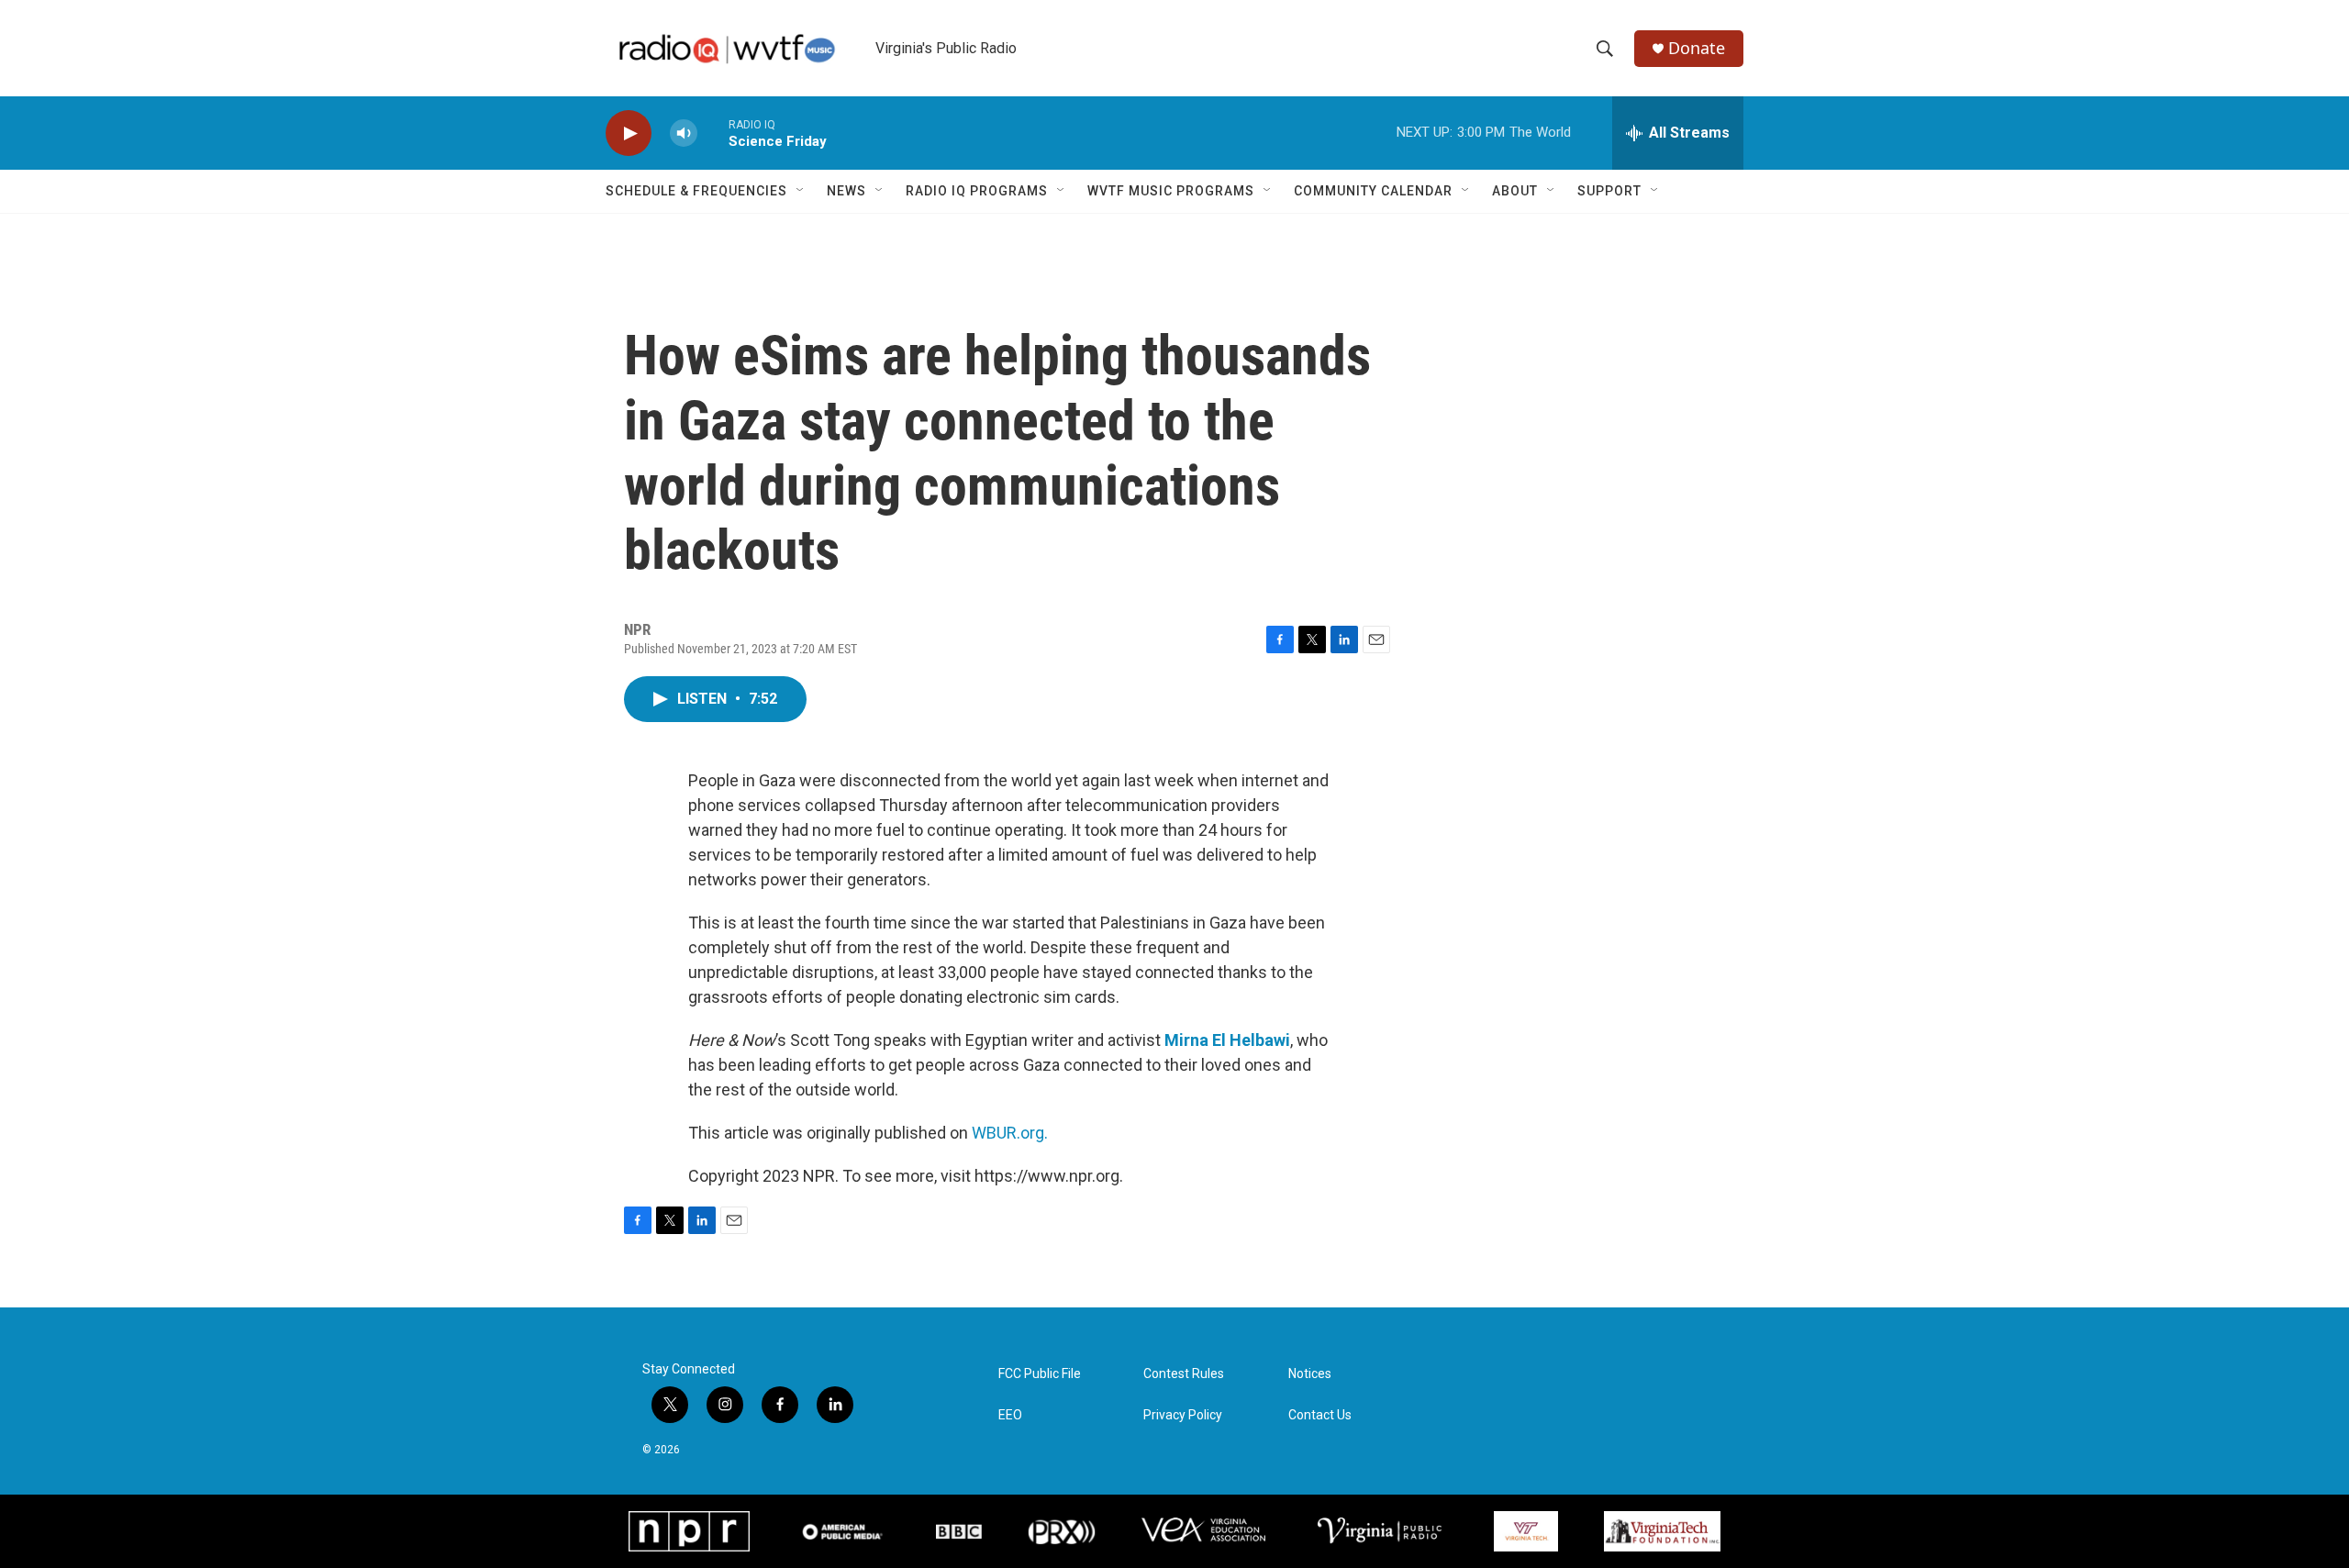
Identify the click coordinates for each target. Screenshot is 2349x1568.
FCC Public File (1040, 1374)
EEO (1010, 1415)
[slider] (713, 133)
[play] (629, 133)
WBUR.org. (1010, 1133)
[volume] (684, 133)
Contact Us (1320, 1415)
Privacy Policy (1183, 1415)
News (846, 191)
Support (1609, 191)
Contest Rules (1184, 1374)
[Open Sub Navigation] (801, 191)
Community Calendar (1373, 191)
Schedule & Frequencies (696, 191)
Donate (1697, 48)
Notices (1310, 1374)
